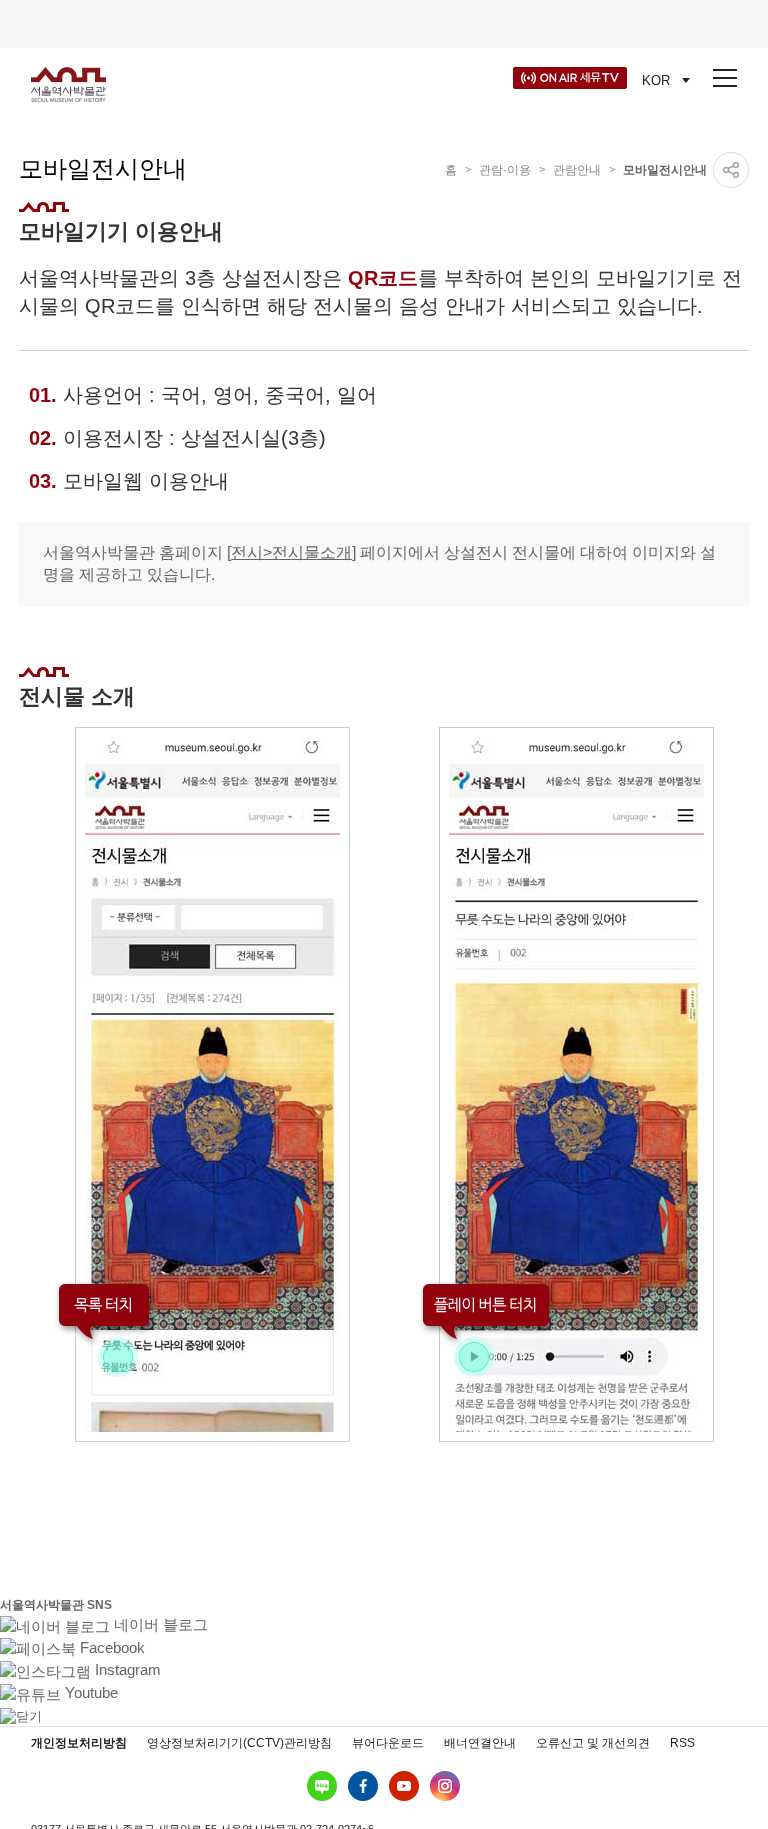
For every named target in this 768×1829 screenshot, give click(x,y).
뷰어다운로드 (388, 1743)
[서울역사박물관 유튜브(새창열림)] (404, 1786)
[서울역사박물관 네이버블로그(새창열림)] (322, 1786)
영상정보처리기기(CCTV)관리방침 (239, 1743)
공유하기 (731, 170)
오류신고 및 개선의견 (593, 1743)
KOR (656, 80)
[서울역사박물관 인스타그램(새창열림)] (445, 1786)
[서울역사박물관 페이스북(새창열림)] (363, 1786)
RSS (682, 1743)
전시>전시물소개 (291, 552)
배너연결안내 (480, 1743)
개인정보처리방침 (79, 1743)
